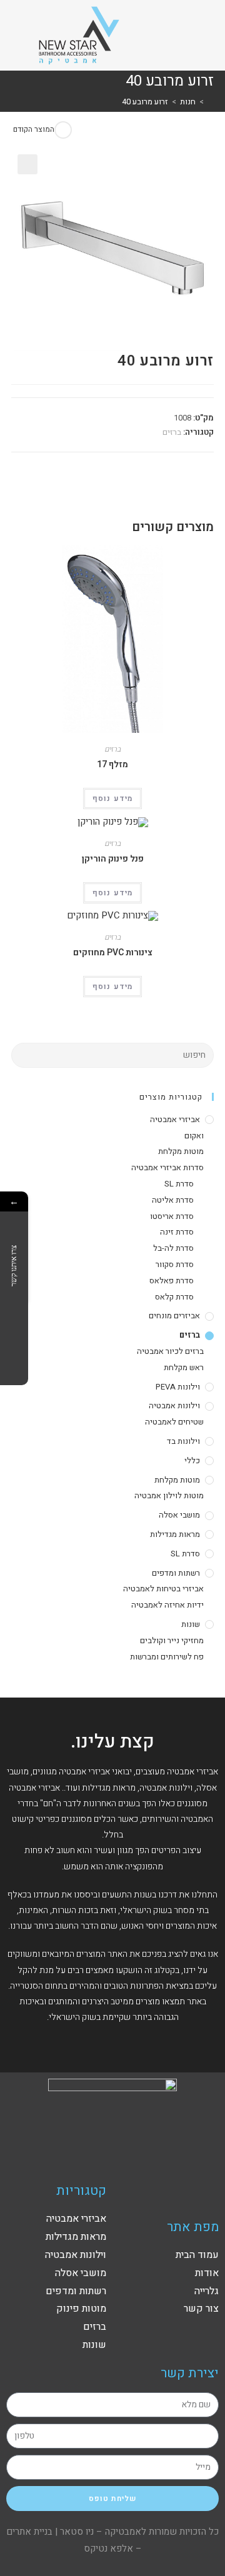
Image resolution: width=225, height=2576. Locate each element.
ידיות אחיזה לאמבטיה (167, 1605)
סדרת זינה (177, 1232)
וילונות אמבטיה (174, 1405)
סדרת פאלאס (172, 1281)
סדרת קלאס (174, 1297)
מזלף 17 (112, 764)
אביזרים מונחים (174, 1315)
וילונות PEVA (178, 1387)
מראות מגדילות (175, 1534)
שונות (191, 1624)
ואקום (194, 1136)
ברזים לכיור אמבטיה (170, 1351)
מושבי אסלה (179, 1515)
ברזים (172, 432)
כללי (192, 1460)
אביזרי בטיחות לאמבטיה (163, 1589)
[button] (191, 35)
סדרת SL (179, 1184)
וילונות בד (183, 1441)
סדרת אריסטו (172, 1216)
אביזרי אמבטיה (175, 1119)
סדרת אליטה (173, 1200)
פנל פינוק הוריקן (113, 859)
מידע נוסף (113, 798)
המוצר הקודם (34, 129)
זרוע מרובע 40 (145, 102)
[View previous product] (63, 130)
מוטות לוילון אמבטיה (169, 1495)
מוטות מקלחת (181, 1151)
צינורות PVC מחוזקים (113, 952)
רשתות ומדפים (176, 1573)
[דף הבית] (211, 102)
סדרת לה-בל (173, 1248)
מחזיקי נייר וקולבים (172, 1640)
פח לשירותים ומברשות (167, 1657)
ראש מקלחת (184, 1367)
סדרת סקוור (175, 1264)
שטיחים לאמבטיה (174, 1422)
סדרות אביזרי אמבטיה (167, 1167)
